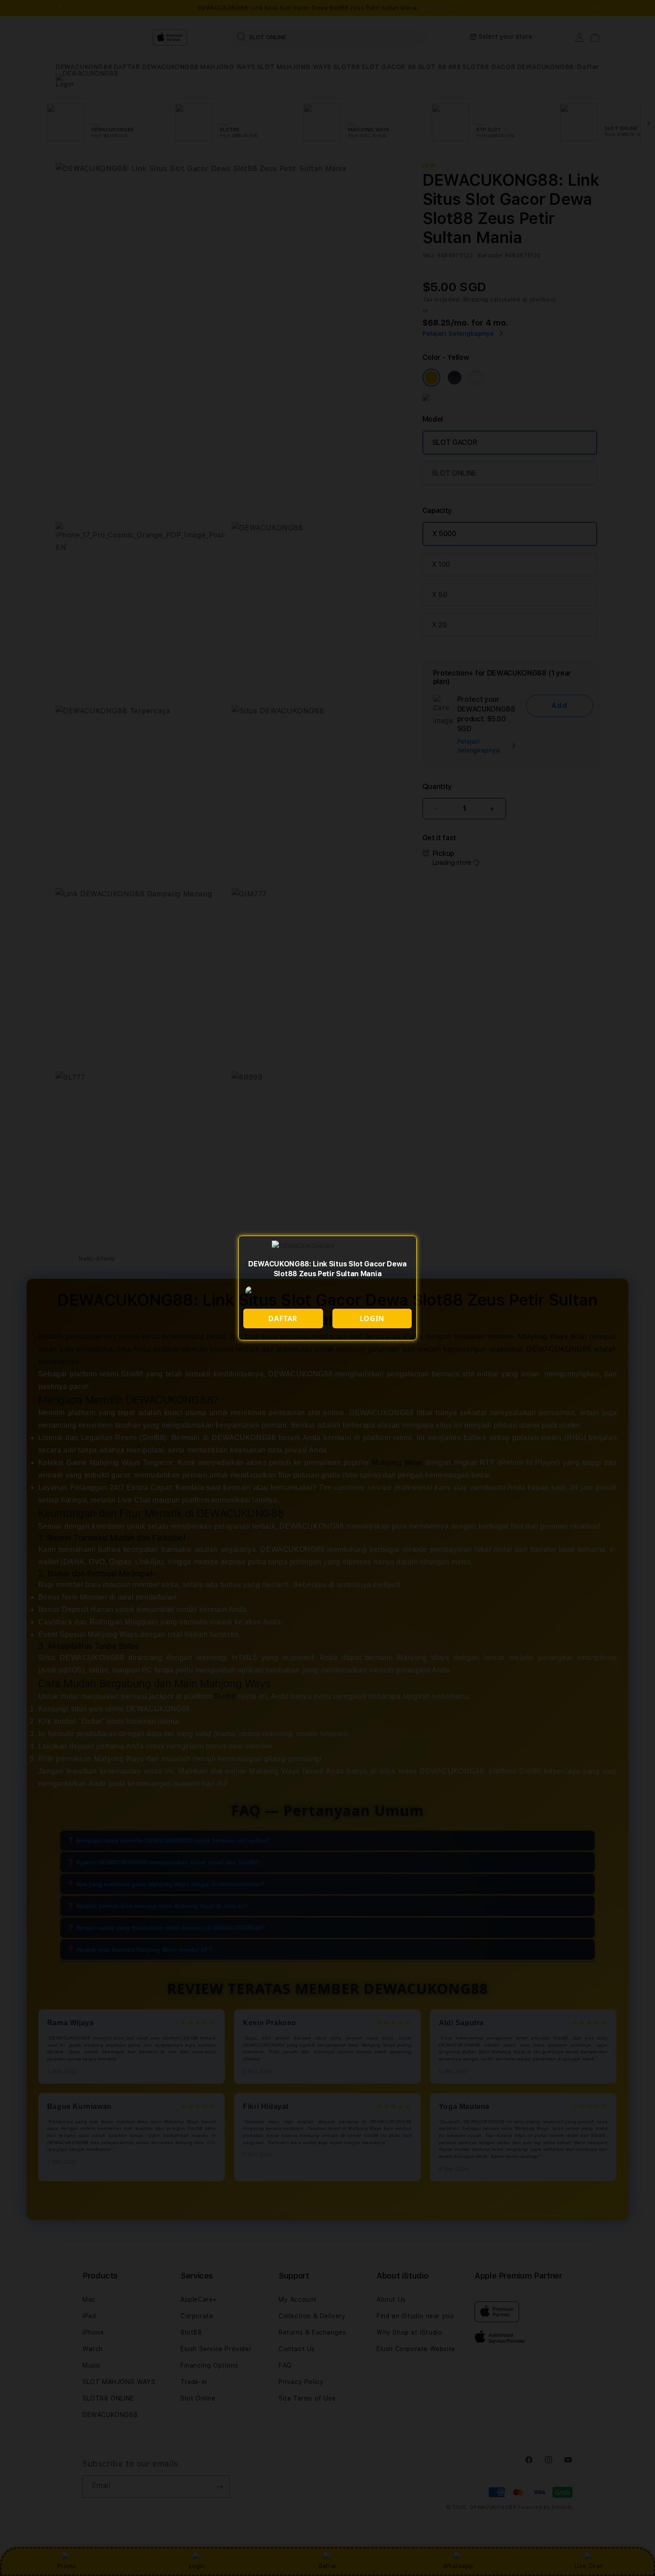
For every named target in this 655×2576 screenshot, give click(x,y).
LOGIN (372, 1319)
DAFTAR (283, 1319)
